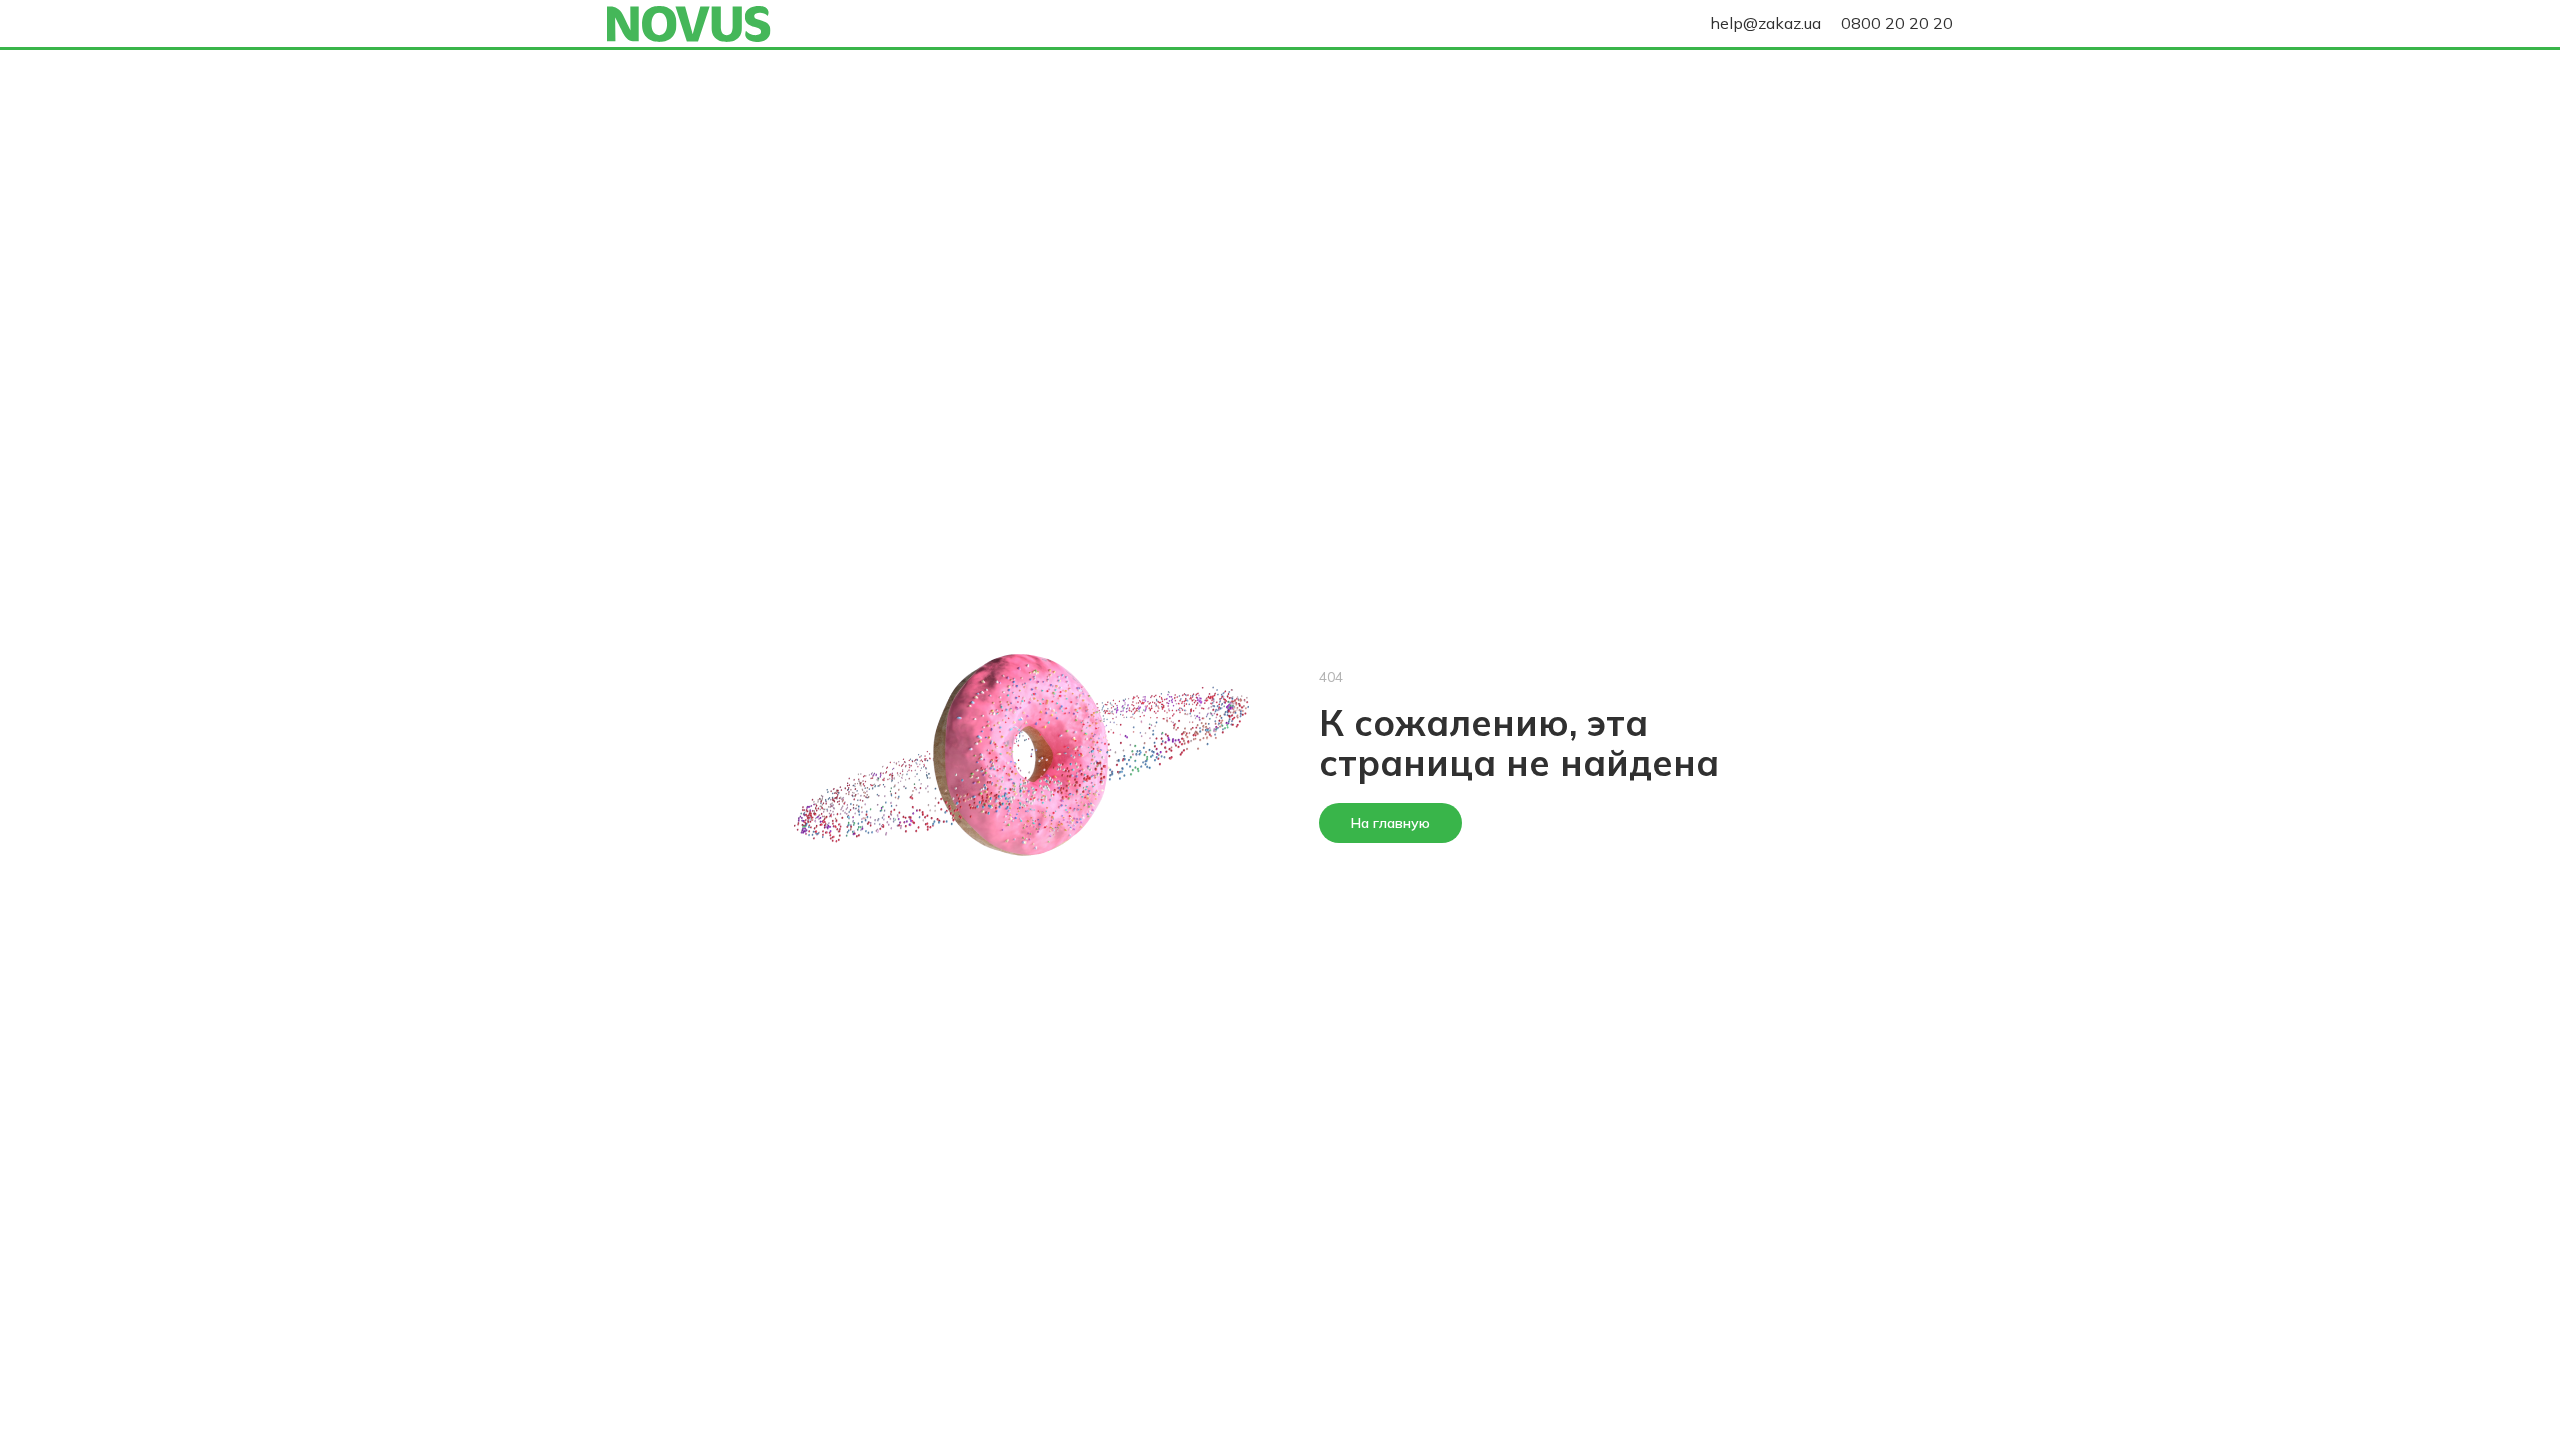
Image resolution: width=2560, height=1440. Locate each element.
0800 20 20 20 (1897, 23)
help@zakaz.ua (1765, 23)
